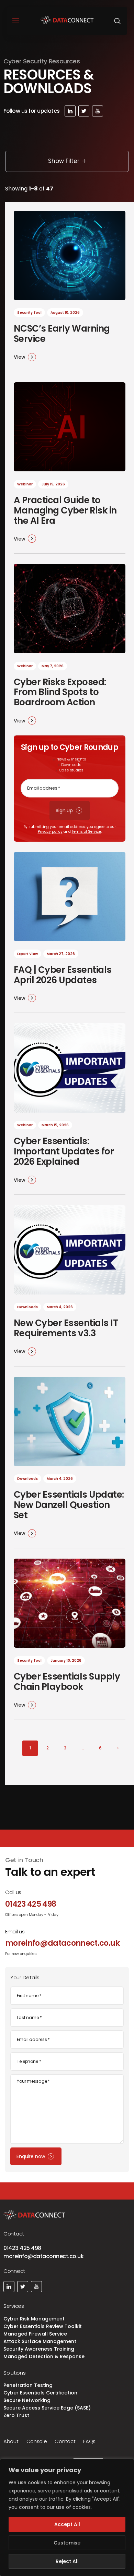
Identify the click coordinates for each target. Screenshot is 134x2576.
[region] (67, 2517)
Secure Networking (27, 2400)
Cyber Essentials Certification (40, 2393)
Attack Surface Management (40, 2341)
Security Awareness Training (39, 2349)
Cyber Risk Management (34, 2319)
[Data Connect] (67, 21)
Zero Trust (16, 2415)
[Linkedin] (70, 111)
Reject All (67, 2561)
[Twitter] (84, 111)
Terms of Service (86, 832)
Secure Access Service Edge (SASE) (47, 2408)
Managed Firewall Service (35, 2334)
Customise (67, 2543)
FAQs (89, 2441)
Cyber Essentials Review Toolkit (43, 2326)
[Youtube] (98, 111)
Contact (65, 2441)
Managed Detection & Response (44, 2356)
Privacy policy (50, 832)
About (11, 2441)
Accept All (67, 2524)
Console (37, 2441)
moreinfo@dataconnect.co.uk (44, 2256)
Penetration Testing (28, 2385)
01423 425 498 (22, 2248)
